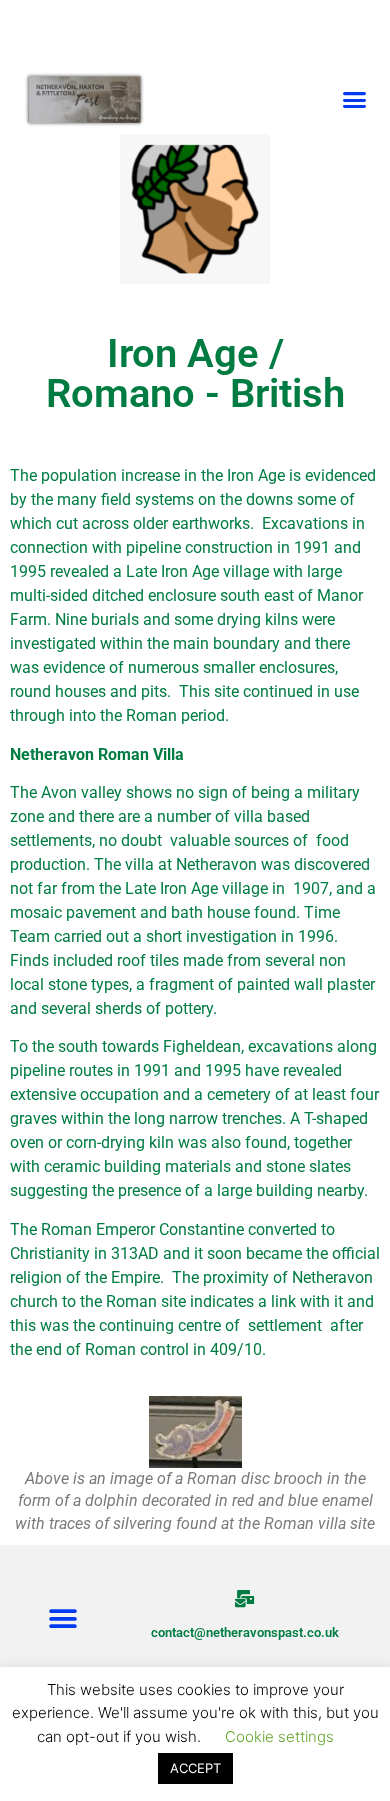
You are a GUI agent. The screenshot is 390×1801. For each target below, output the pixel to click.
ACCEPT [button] (195, 1768)
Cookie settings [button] (279, 1736)
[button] (355, 99)
